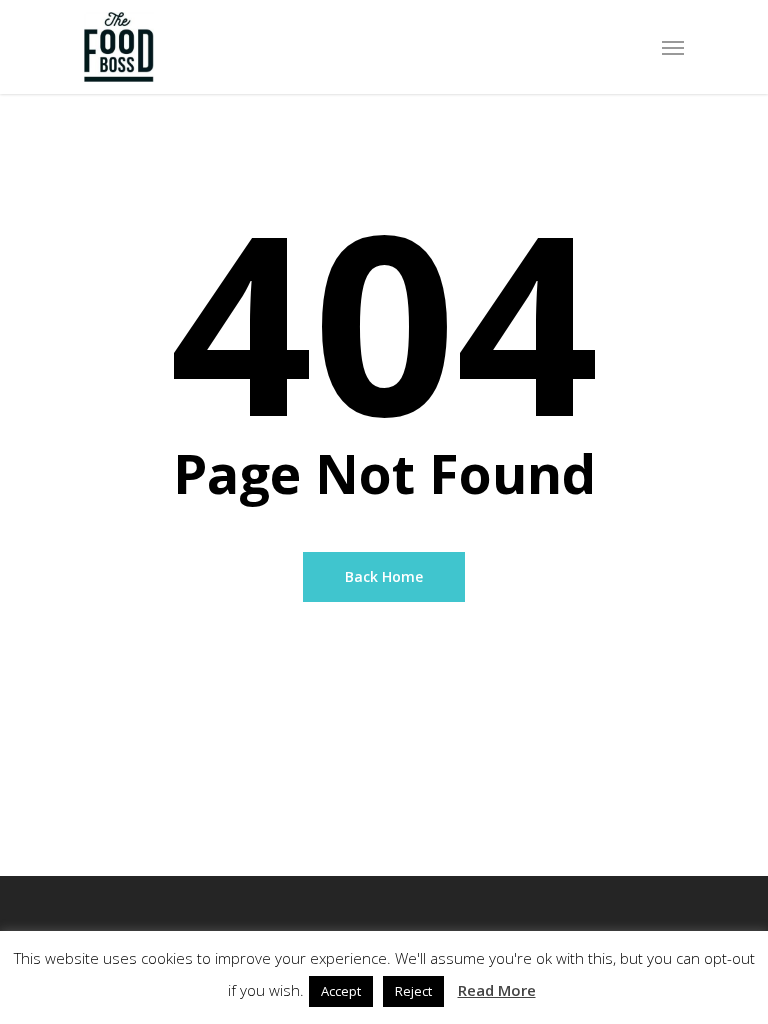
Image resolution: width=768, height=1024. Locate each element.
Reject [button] (413, 991)
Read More (497, 990)
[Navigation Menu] (673, 47)
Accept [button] (341, 991)
